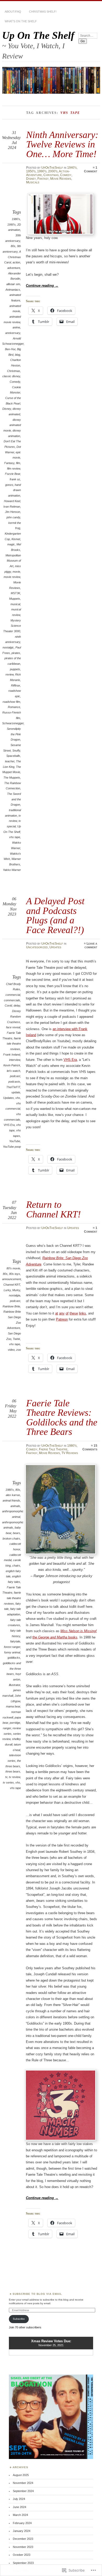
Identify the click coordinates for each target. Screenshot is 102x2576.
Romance (14, 707)
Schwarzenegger (13, 723)
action (16, 262)
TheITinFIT (13, 1087)
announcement (12, 1279)
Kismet (16, 539)
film (18, 463)
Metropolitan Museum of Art (13, 561)
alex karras (13, 1495)
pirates (16, 653)
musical (15, 604)
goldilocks (14, 1658)
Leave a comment (91, 945)
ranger (7, 1728)
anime (16, 327)
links (83, 1313)
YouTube (15, 1141)
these (74, 1313)
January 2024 (22, 2531)
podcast (15, 1076)
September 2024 (23, 2491)
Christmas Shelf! (43, 12)
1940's (72, 168)
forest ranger (12, 1647)
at (57, 1313)
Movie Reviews (61, 179)
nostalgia (15, 1295)
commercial (13, 995)
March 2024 (20, 2515)
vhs (18, 1098)
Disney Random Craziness (14, 1016)
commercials (12, 1000)
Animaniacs (13, 290)
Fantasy (43, 179)
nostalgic (8, 647)
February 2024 (22, 2523)
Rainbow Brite (11, 1306)
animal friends (11, 1500)
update (16, 1092)
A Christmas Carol (13, 257)
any (62, 1313)
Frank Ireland (12, 1055)
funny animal (12, 1652)
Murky (16, 1290)
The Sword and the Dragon (14, 799)
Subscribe (19, 2319)
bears (16, 1533)
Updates (55, 947)
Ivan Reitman (12, 507)
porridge (15, 1723)
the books (55, 1637)
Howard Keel (12, 501)
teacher (10, 761)
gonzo (9, 485)
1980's (16, 219)
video (11, 1350)
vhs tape (15, 837)
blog (18, 355)
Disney (31, 179)
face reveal (13, 1027)
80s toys (15, 1274)
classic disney (11, 376)
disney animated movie (12, 425)
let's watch (13, 1071)
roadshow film (11, 702)
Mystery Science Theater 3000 (12, 626)
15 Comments (90, 1447)
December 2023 (23, 2539)
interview (15, 1060)
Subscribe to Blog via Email (37, 2294)
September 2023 (23, 2563)
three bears (13, 1771)
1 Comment (91, 169)
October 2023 (22, 2555)
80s (13, 246)
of (67, 1313)
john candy (13, 517)
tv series (8, 1782)
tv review (15, 1777)
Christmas (51, 175)
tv (6, 1777)
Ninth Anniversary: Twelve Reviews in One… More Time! (62, 144)
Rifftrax (16, 685)
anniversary (13, 333)
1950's (31, 171)
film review (14, 469)
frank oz (15, 479)
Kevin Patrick (12, 1065)
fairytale (15, 1641)
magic (11, 544)
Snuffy (16, 751)
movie (16, 572)
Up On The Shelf (38, 35)
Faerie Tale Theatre (53, 1449)
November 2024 (23, 2483)
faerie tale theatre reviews (14, 1044)
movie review (12, 577)
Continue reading (42, 286)
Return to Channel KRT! (53, 1209)
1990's (42, 171)
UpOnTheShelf (52, 168)
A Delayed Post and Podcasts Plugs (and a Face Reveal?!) (55, 915)
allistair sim (13, 284)
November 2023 (23, 2547)
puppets (15, 669)
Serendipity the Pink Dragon (14, 734)
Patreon (62, 1319)
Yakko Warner (12, 870)
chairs (16, 1566)
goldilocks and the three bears (12, 1668)
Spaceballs (13, 756)
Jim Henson (13, 512)
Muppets (15, 599)
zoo (19, 1350)
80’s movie (13, 1268)
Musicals (33, 182)
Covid (8, 1005)
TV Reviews (70, 1453)
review (10, 674)
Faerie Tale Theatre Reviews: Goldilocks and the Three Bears (62, 1417)
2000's (53, 171)
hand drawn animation (15, 490)
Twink (16, 1339)
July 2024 (19, 2499)
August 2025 (21, 2475)
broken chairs (11, 1539)
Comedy (66, 175)
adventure (14, 268)
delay (17, 1005)
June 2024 (19, 2507)
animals (15, 1506)
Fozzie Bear (13, 474)
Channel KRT (12, 1285)
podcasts (14, 1082)
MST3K (15, 593)
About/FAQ (13, 12)
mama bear (13, 1706)
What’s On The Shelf (21, 21)
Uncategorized (37, 947)
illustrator (15, 1685)
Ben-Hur (10, 349)
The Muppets (12, 778)
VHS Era (9, 1125)
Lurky (7, 1290)
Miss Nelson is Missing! (79, 1631)
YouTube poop (12, 1147)
